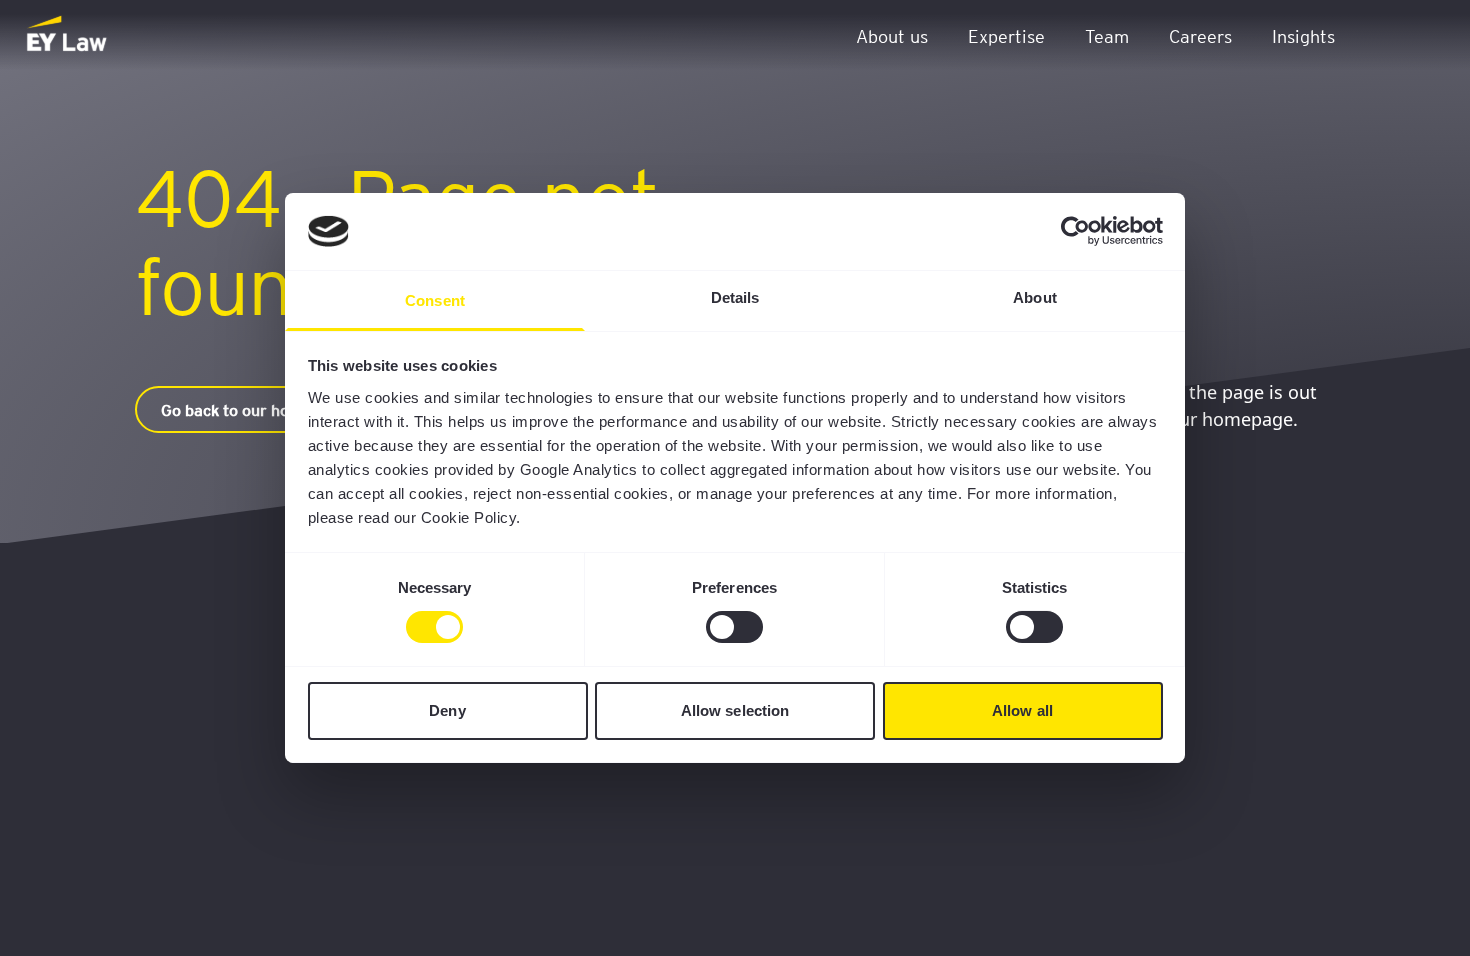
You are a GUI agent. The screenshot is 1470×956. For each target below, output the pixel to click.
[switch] (734, 627)
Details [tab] (735, 297)
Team (1107, 35)
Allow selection (735, 710)
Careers (1200, 35)
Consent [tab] (435, 300)
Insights (1303, 35)
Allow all (1022, 710)
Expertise (1006, 35)
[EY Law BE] (68, 35)
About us (892, 35)
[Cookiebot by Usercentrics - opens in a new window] (1075, 231)
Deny (447, 710)
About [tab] (1035, 297)
